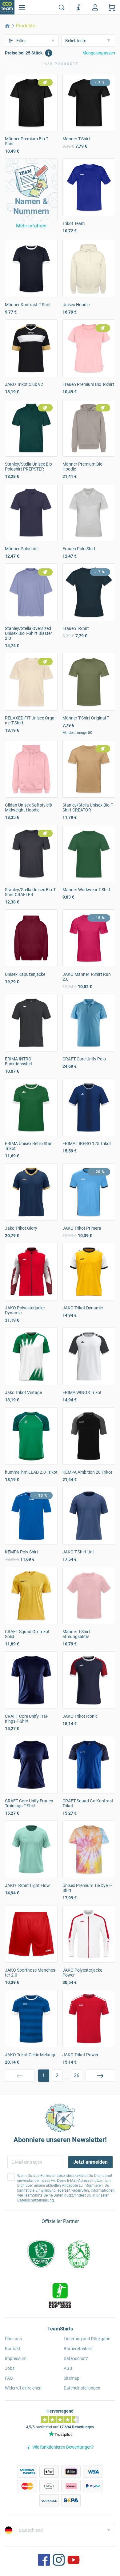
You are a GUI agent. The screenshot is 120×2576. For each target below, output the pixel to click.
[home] (7, 26)
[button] (31, 190)
